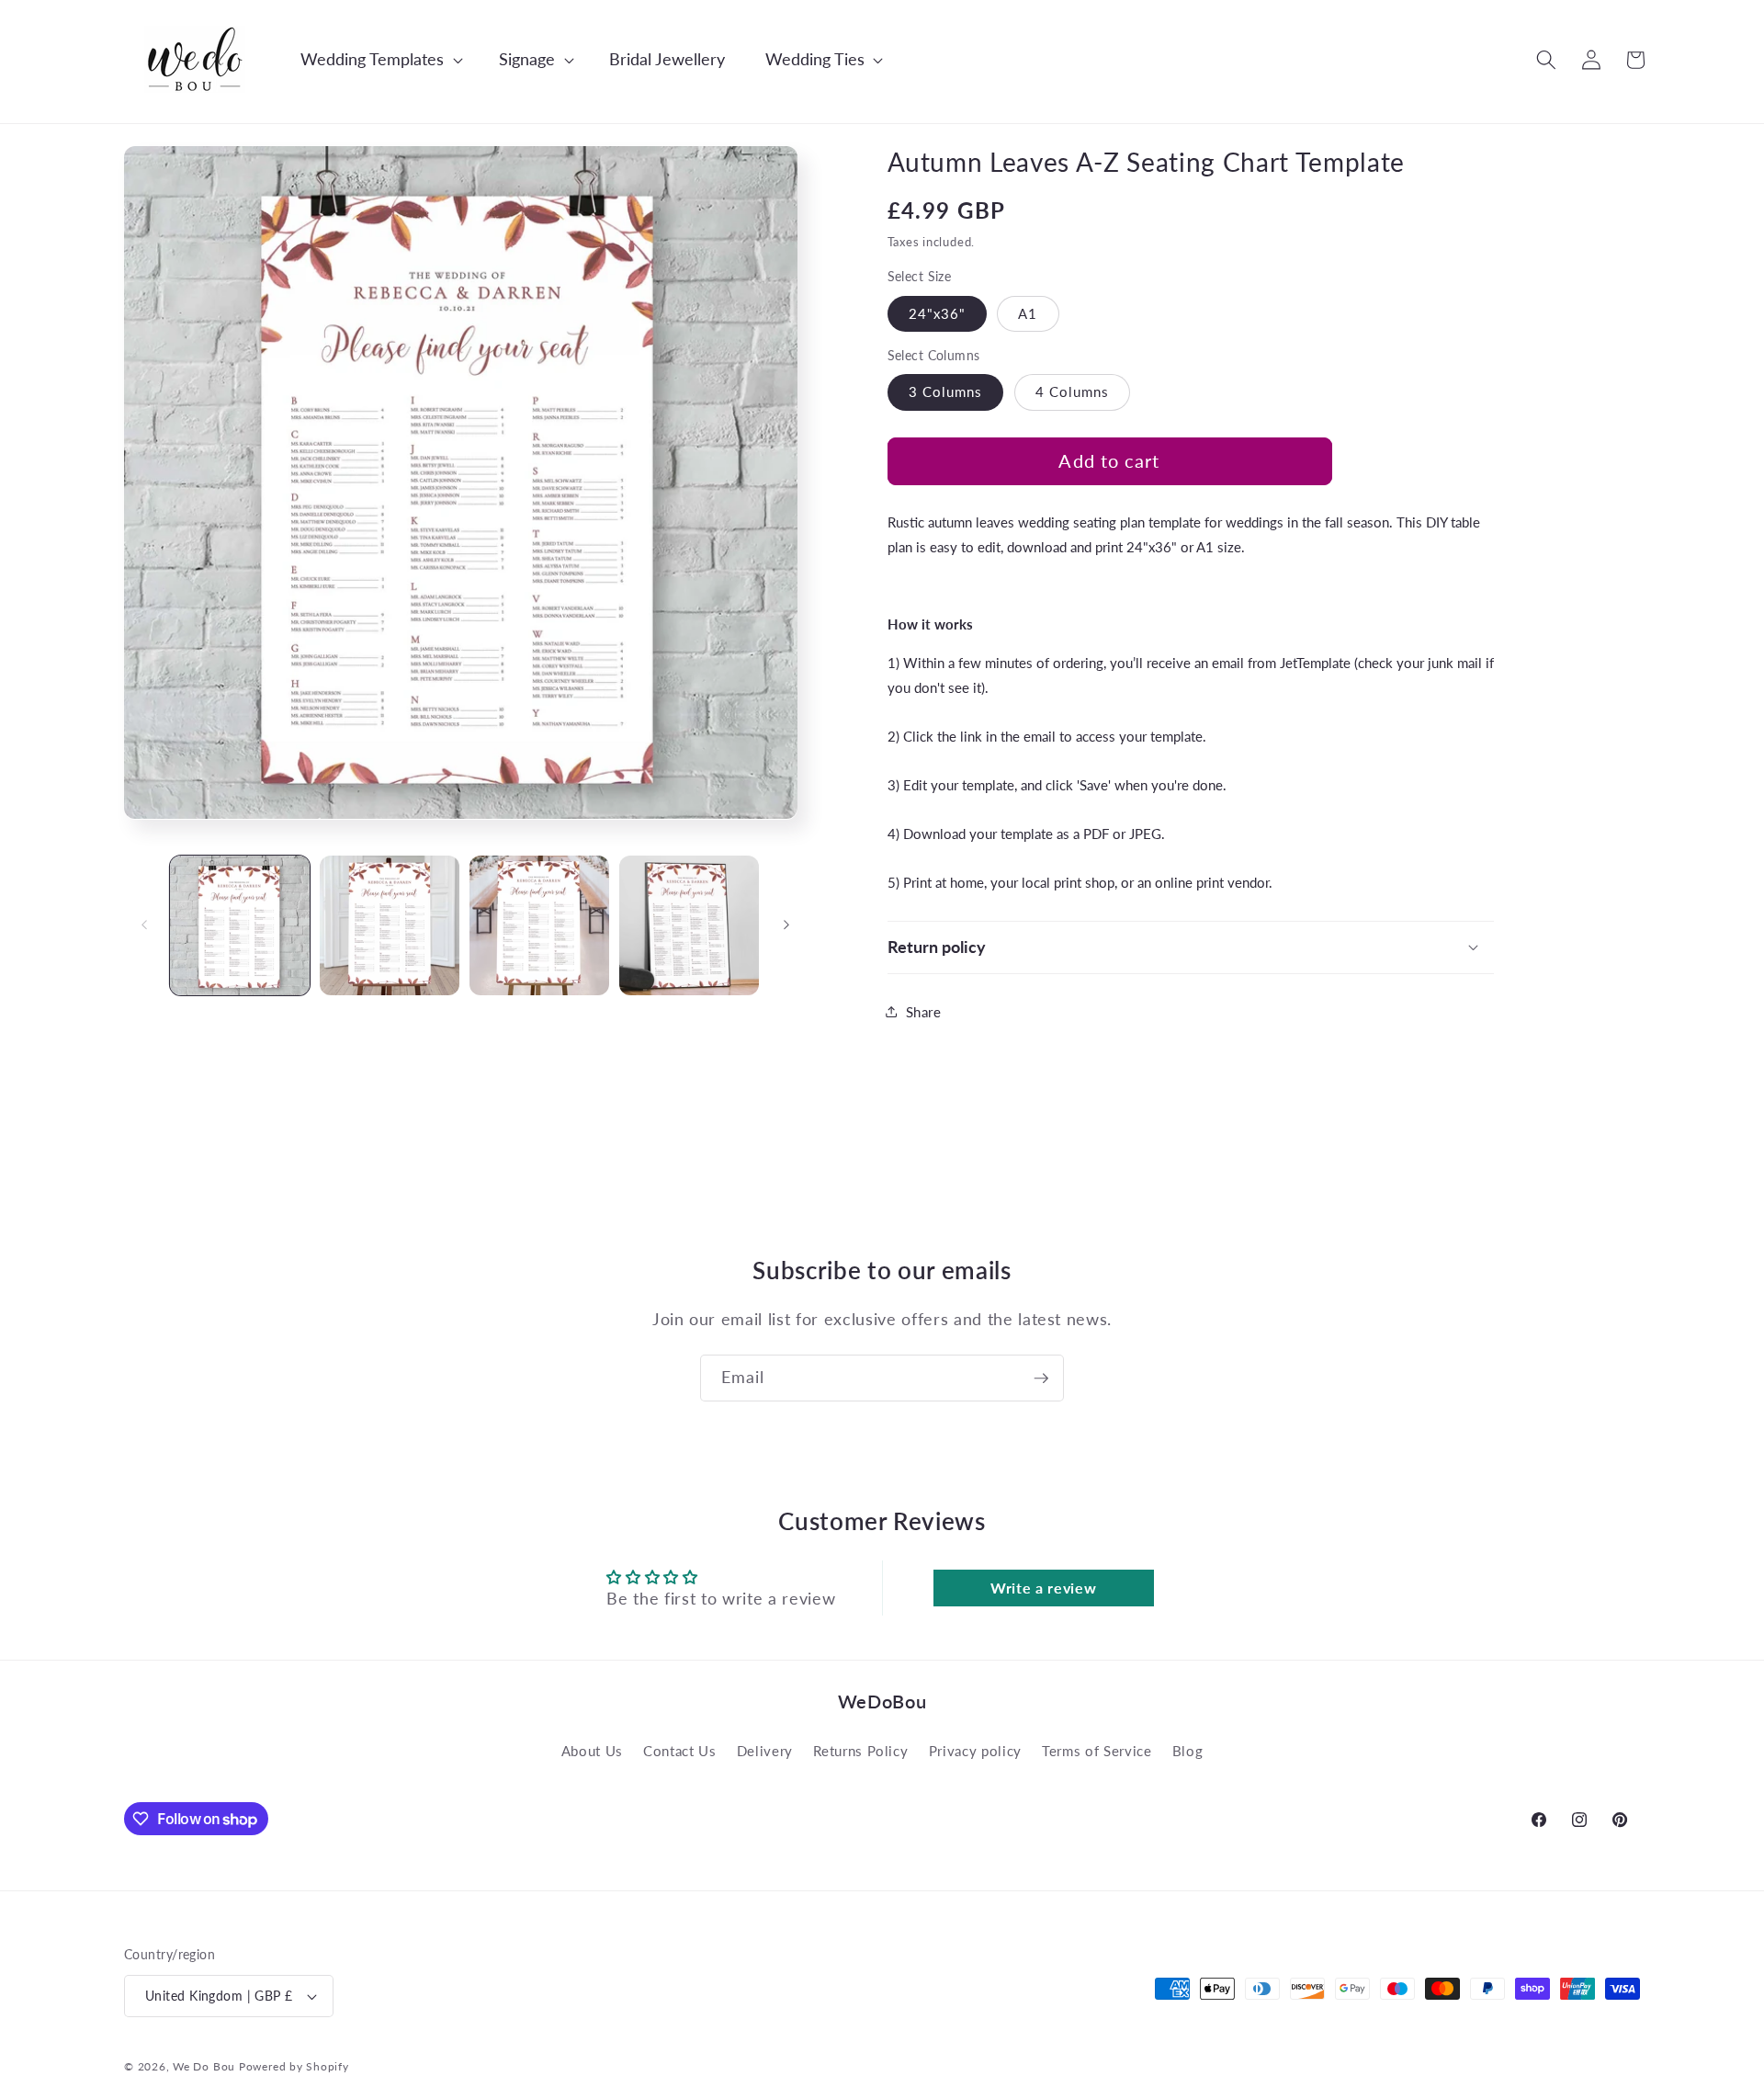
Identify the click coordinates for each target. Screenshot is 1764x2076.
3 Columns (946, 391)
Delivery (765, 1751)
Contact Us (680, 1751)
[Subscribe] (1041, 1378)
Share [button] (924, 1011)
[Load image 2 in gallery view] (390, 925)
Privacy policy (975, 1751)
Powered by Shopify (294, 2066)
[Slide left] (144, 925)
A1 (1028, 312)
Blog (1188, 1751)
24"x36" (938, 312)
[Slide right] (786, 925)
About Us (592, 1751)
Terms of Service (1097, 1751)
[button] (372, 59)
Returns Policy (860, 1751)
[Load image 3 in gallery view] (539, 925)
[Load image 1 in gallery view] (240, 925)
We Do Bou (204, 2066)
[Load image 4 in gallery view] (689, 925)
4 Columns (1073, 391)
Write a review (1043, 1588)
